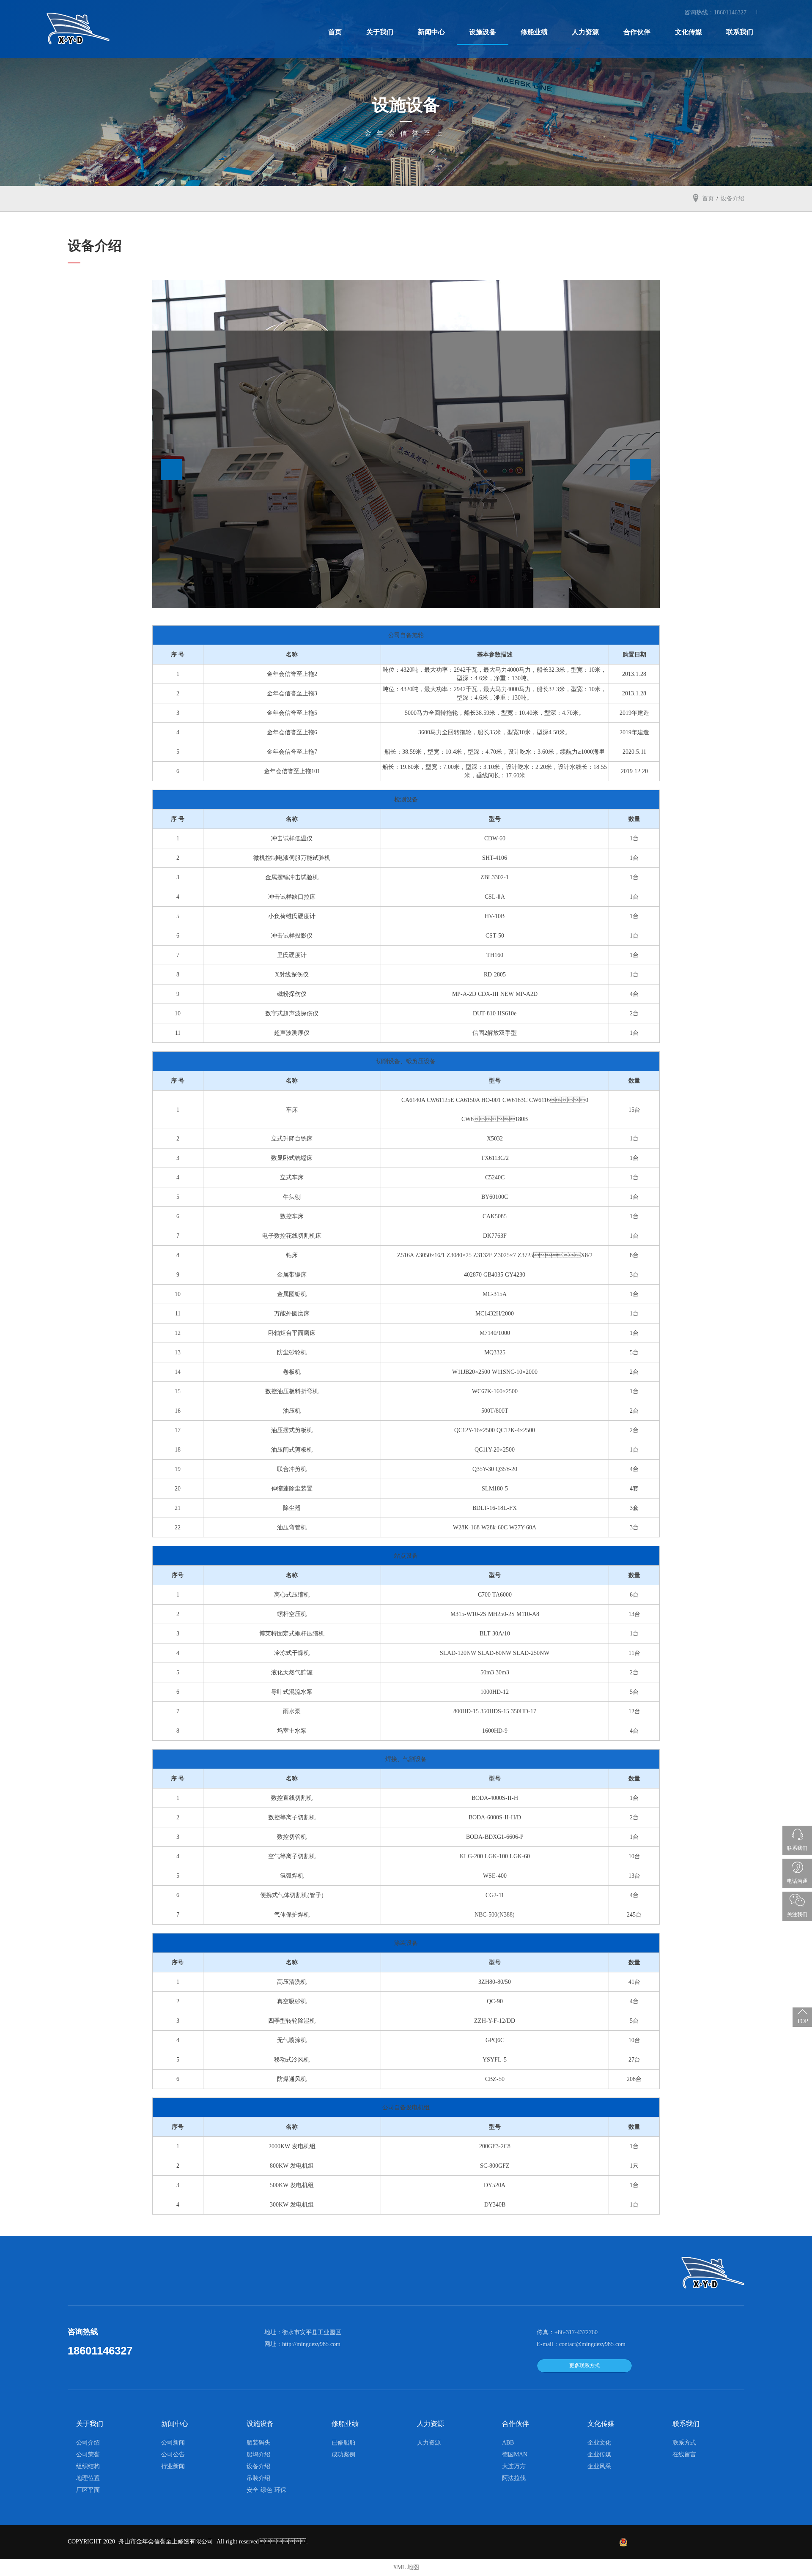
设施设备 (483, 32)
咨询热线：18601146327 (716, 12)
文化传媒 (689, 32)
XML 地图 (406, 2567)
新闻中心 (431, 32)
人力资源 (585, 32)
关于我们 (380, 32)
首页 (335, 32)
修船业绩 (534, 32)
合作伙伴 (637, 32)
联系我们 (740, 32)
